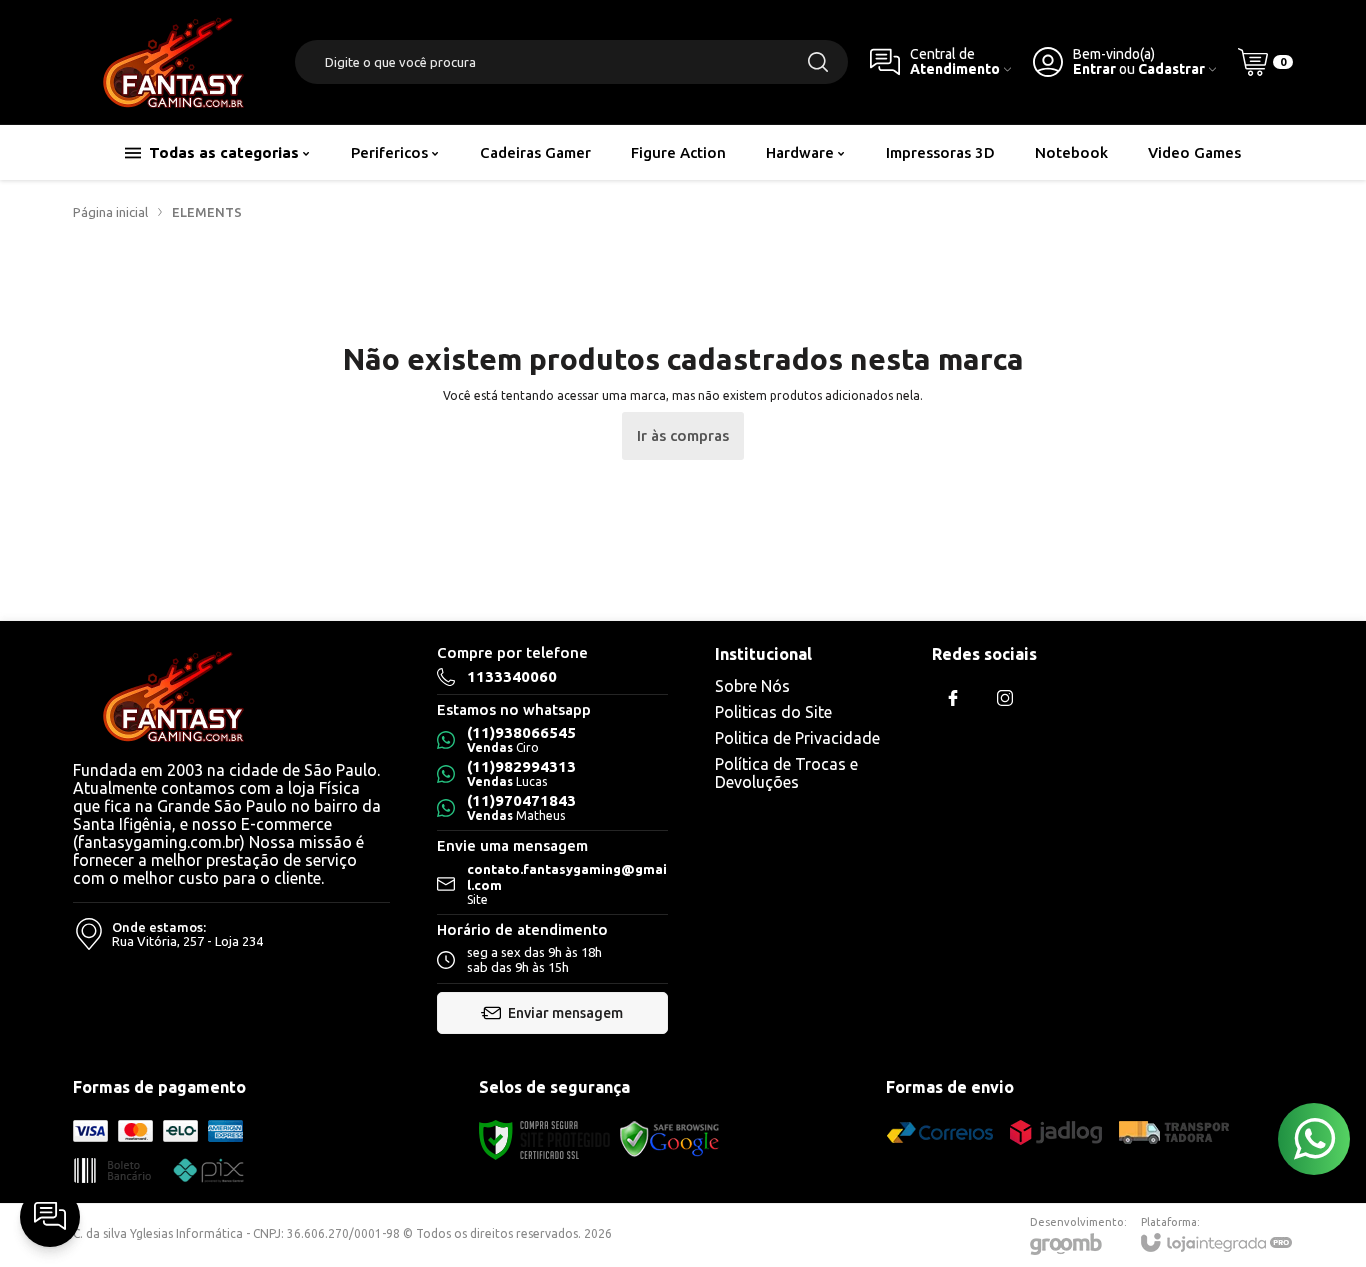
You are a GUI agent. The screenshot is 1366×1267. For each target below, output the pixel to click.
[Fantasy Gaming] (173, 62)
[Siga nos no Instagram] (1005, 698)
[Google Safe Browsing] (670, 1138)
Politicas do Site (773, 712)
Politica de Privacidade (797, 738)
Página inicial (110, 212)
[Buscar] (818, 62)
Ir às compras (683, 435)
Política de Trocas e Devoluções (786, 773)
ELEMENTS (207, 212)
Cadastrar (1171, 69)
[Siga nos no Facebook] (953, 698)
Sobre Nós (752, 686)
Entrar (1094, 69)
